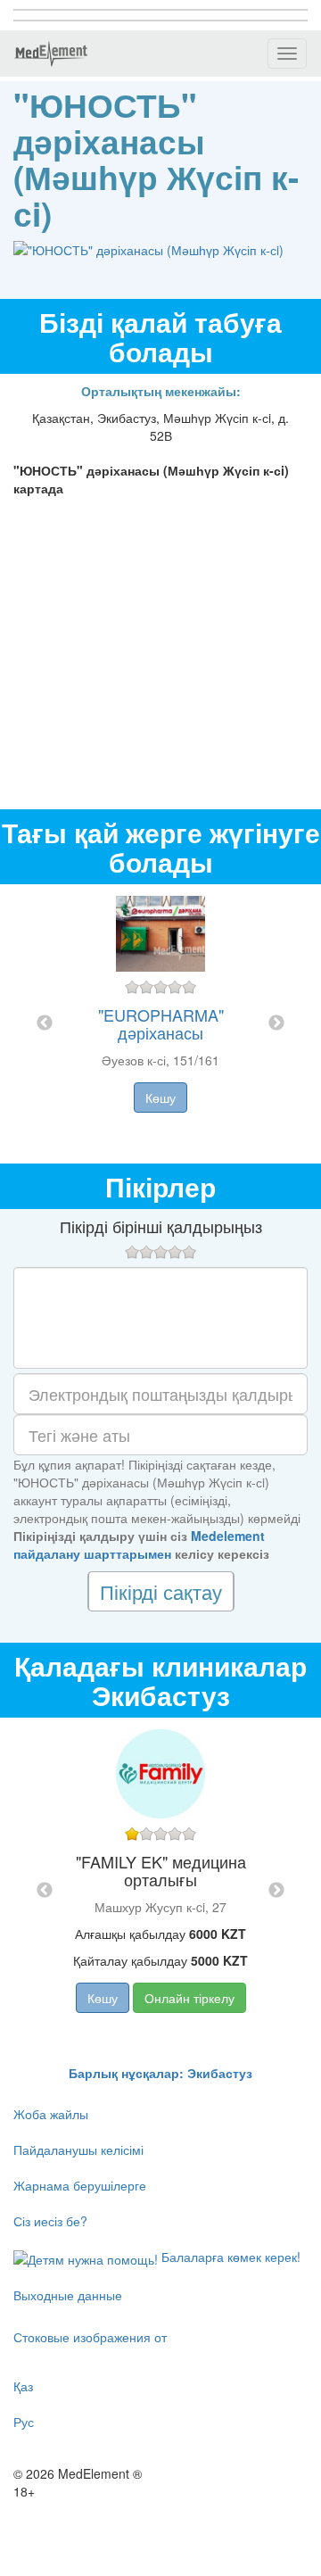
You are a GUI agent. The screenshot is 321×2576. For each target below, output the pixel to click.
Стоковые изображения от (90, 2337)
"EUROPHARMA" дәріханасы (161, 1023)
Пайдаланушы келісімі (78, 2149)
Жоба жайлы (51, 2114)
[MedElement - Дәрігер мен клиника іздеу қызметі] (51, 54)
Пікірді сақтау (161, 1591)
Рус (24, 2422)
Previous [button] (45, 1023)
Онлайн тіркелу (189, 1998)
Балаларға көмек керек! (229, 2257)
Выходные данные (68, 2295)
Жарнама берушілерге (80, 2185)
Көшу (160, 1097)
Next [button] (276, 1023)
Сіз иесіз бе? (50, 2221)
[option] (160, 1024)
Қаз (23, 2386)
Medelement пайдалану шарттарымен (139, 1545)
